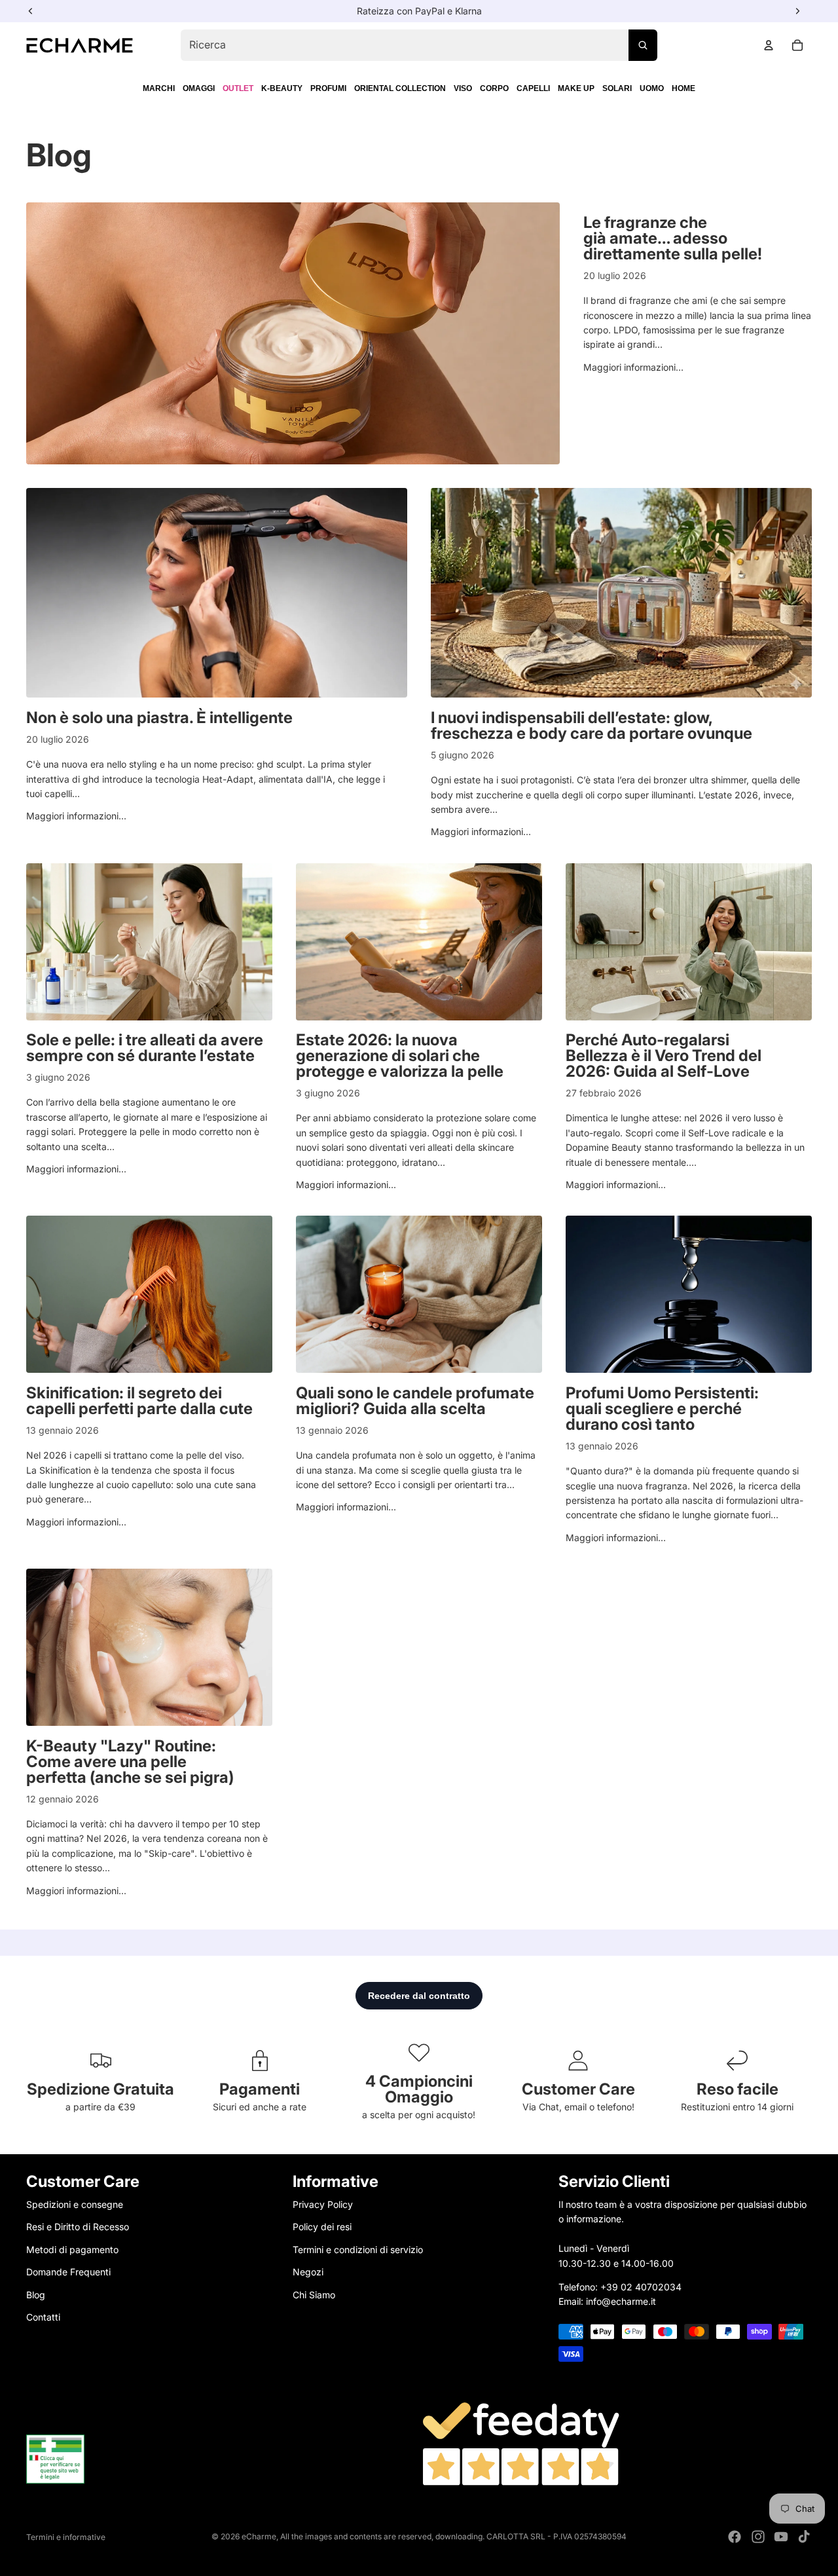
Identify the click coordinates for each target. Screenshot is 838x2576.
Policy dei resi (322, 2227)
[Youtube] (781, 2537)
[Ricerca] (643, 45)
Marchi (159, 88)
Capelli (533, 88)
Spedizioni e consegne (75, 2204)
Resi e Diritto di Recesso (78, 2227)
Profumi (328, 88)
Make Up (576, 88)
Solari (617, 88)
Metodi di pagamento (72, 2249)
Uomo (652, 88)
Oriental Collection (400, 88)
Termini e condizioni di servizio (358, 2249)
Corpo (494, 88)
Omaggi (199, 88)
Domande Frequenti (68, 2272)
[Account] (769, 45)
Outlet (238, 88)
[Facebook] (735, 2537)
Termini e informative (66, 2537)
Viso (463, 88)
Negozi (308, 2272)
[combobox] (419, 45)
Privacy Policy (323, 2204)
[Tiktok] (804, 2537)
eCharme (259, 2536)
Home (683, 88)
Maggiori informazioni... (633, 367)
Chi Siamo (314, 2294)
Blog (36, 2294)
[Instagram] (758, 2537)
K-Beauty (282, 88)
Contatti (43, 2316)
